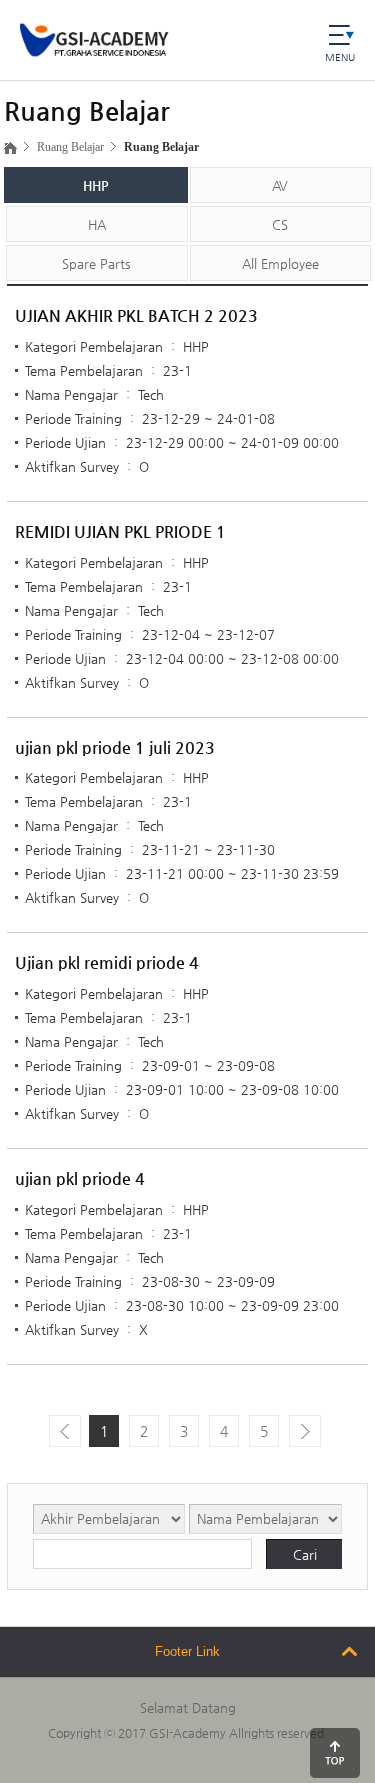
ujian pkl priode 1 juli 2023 (115, 747)
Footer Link (187, 1651)
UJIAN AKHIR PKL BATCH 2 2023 (136, 315)
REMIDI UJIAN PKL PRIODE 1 (120, 531)
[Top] (335, 1753)
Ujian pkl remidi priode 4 (107, 962)
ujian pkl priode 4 (80, 1178)
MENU (340, 57)
